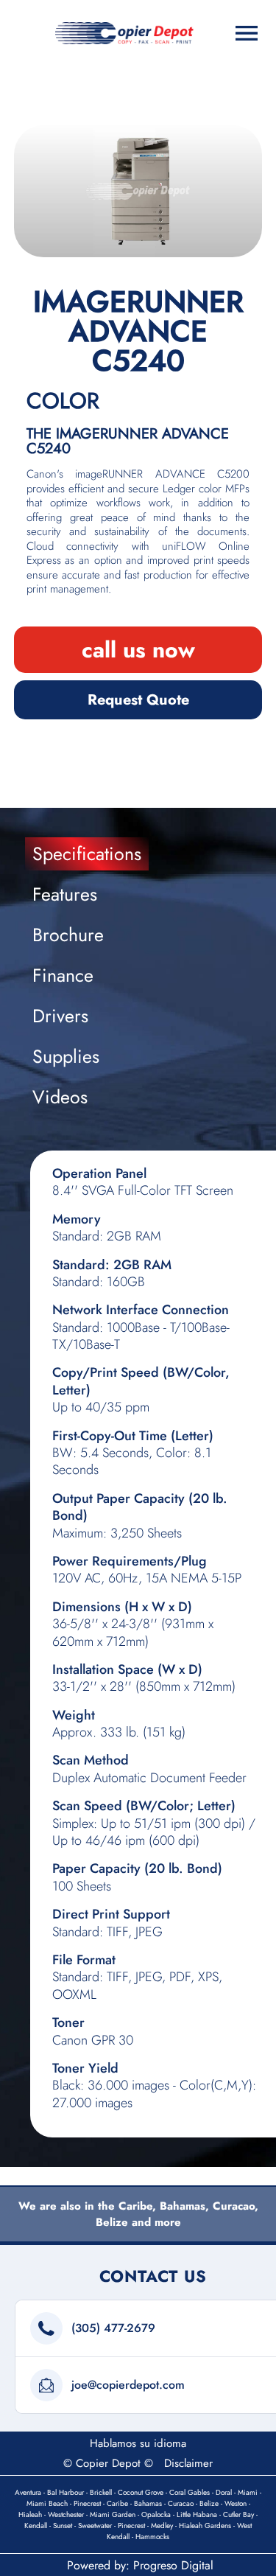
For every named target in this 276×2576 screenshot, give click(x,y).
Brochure (68, 935)
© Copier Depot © (108, 2463)
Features (65, 894)
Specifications (87, 854)
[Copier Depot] (124, 33)
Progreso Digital (173, 2565)
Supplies (66, 1056)
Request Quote (138, 700)
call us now (138, 650)
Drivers (60, 1016)
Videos (60, 1097)
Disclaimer (188, 2463)
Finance (63, 975)
